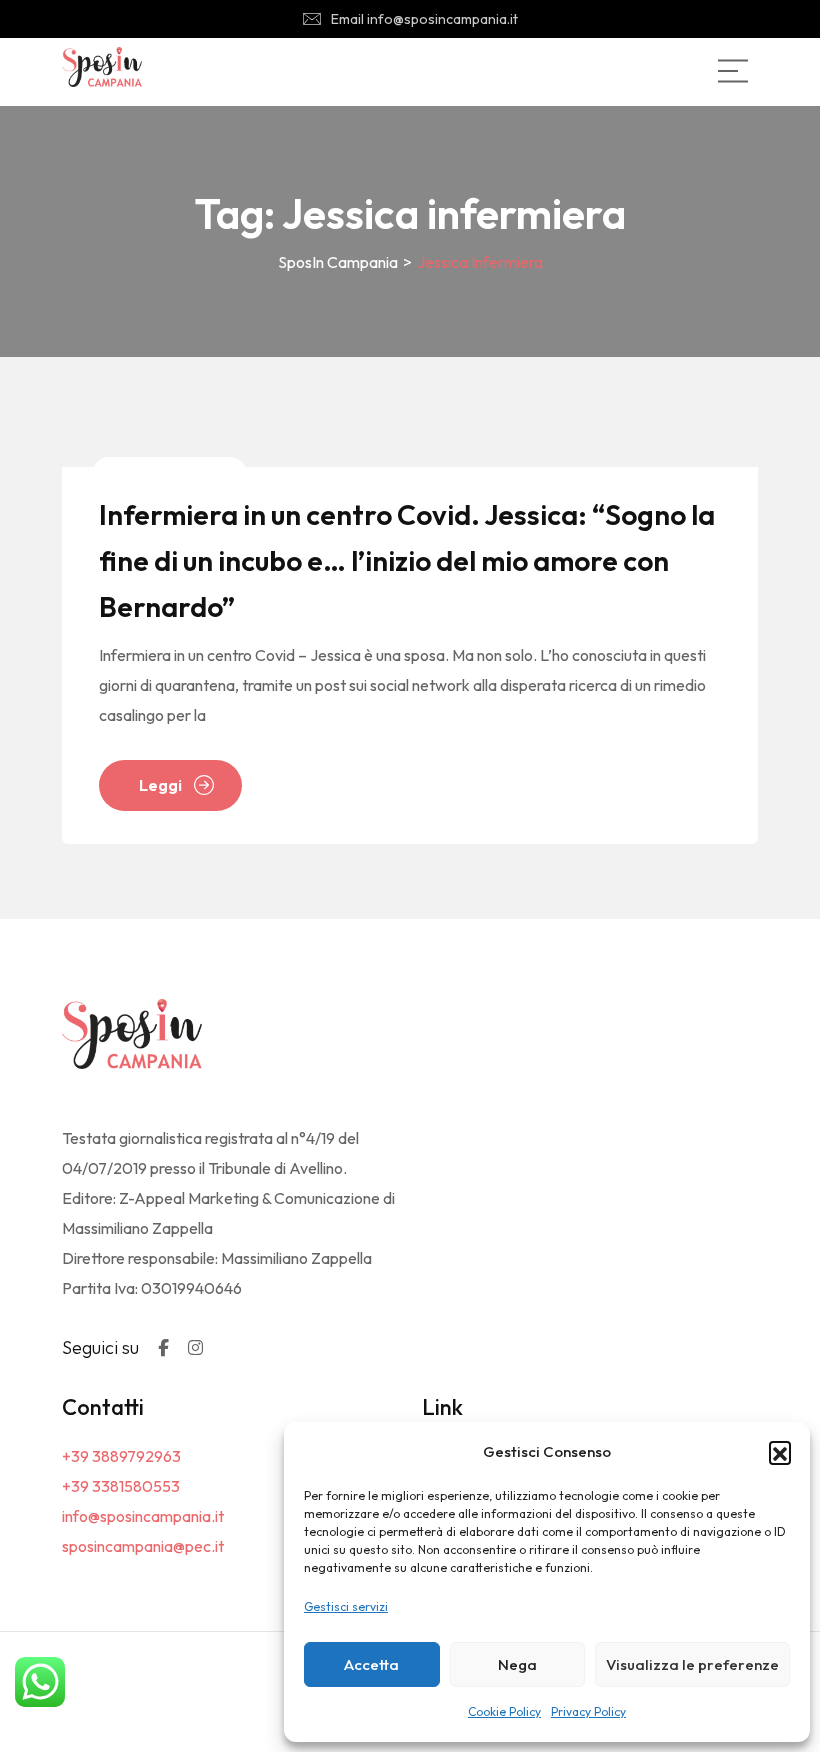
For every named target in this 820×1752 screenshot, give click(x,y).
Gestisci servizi (346, 1606)
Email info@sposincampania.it (424, 19)
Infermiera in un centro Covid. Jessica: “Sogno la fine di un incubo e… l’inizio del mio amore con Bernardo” (407, 560)
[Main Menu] (733, 71)
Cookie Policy (504, 1711)
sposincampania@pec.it (143, 1546)
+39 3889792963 (121, 1456)
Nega (517, 1664)
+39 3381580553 (121, 1486)
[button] (780, 1452)
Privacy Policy (588, 1711)
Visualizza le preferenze (692, 1664)
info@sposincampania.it (143, 1516)
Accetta (371, 1664)
